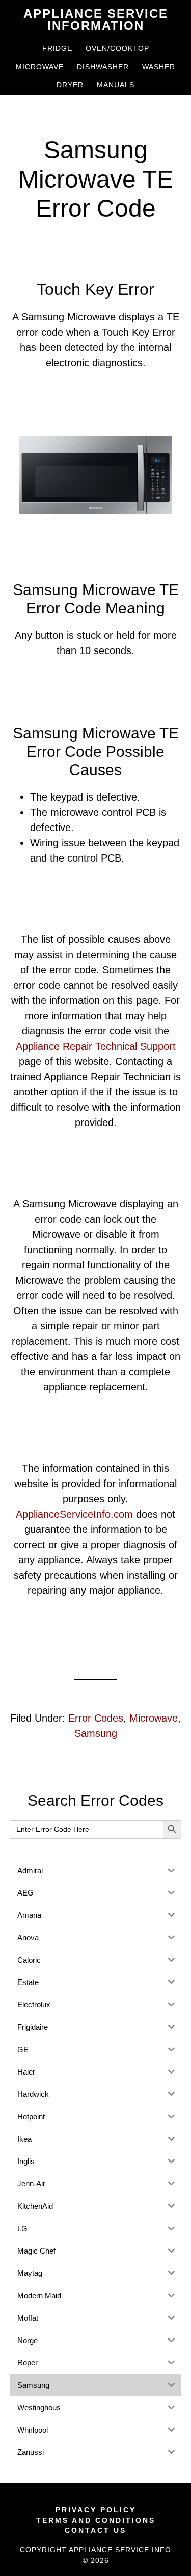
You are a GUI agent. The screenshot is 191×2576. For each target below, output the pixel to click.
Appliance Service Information (96, 20)
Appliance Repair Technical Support (96, 1046)
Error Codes (96, 1718)
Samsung (96, 1733)
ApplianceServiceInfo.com (74, 1514)
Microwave (154, 1718)
